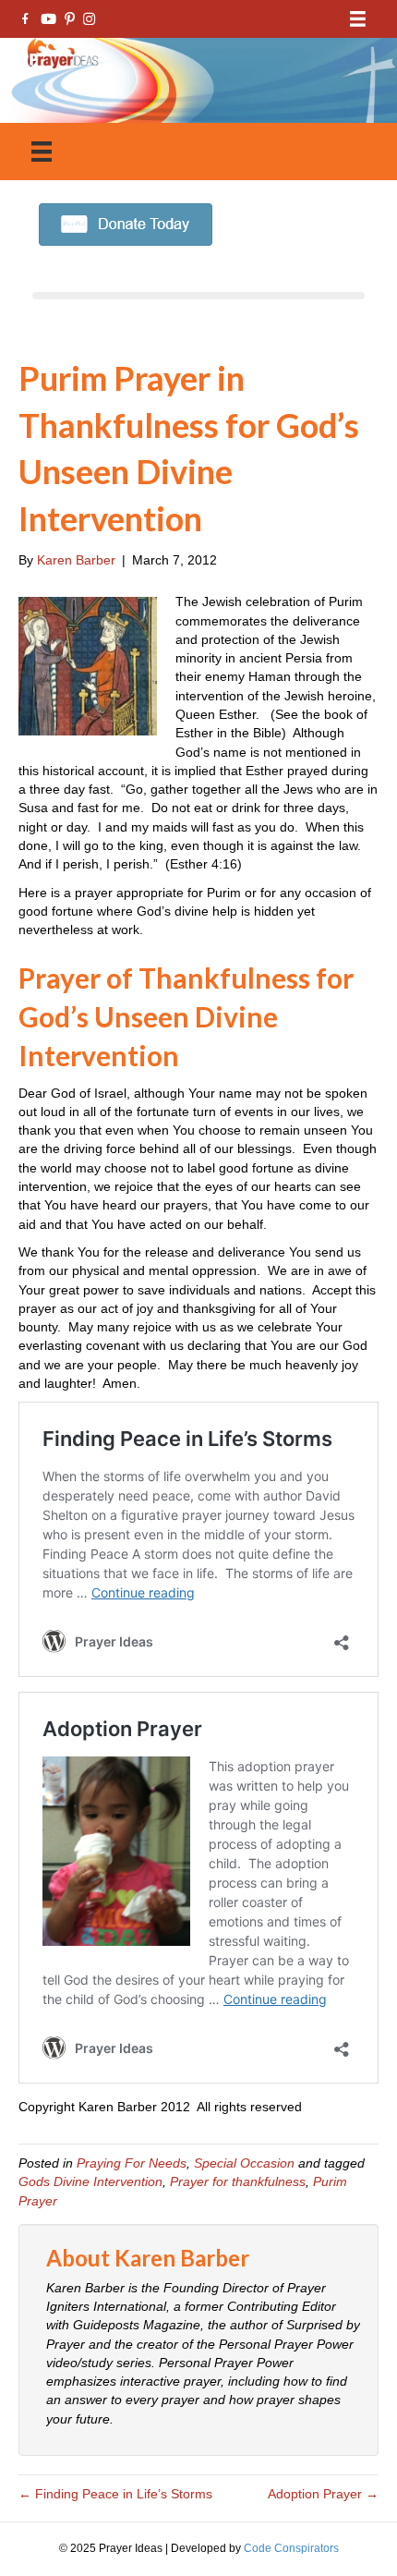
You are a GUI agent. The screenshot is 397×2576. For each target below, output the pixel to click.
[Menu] (358, 19)
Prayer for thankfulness (238, 2181)
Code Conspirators (291, 2548)
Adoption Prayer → (323, 2494)
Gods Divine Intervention (90, 2181)
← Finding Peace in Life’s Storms (115, 2494)
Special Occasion (244, 2163)
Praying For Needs (132, 2163)
